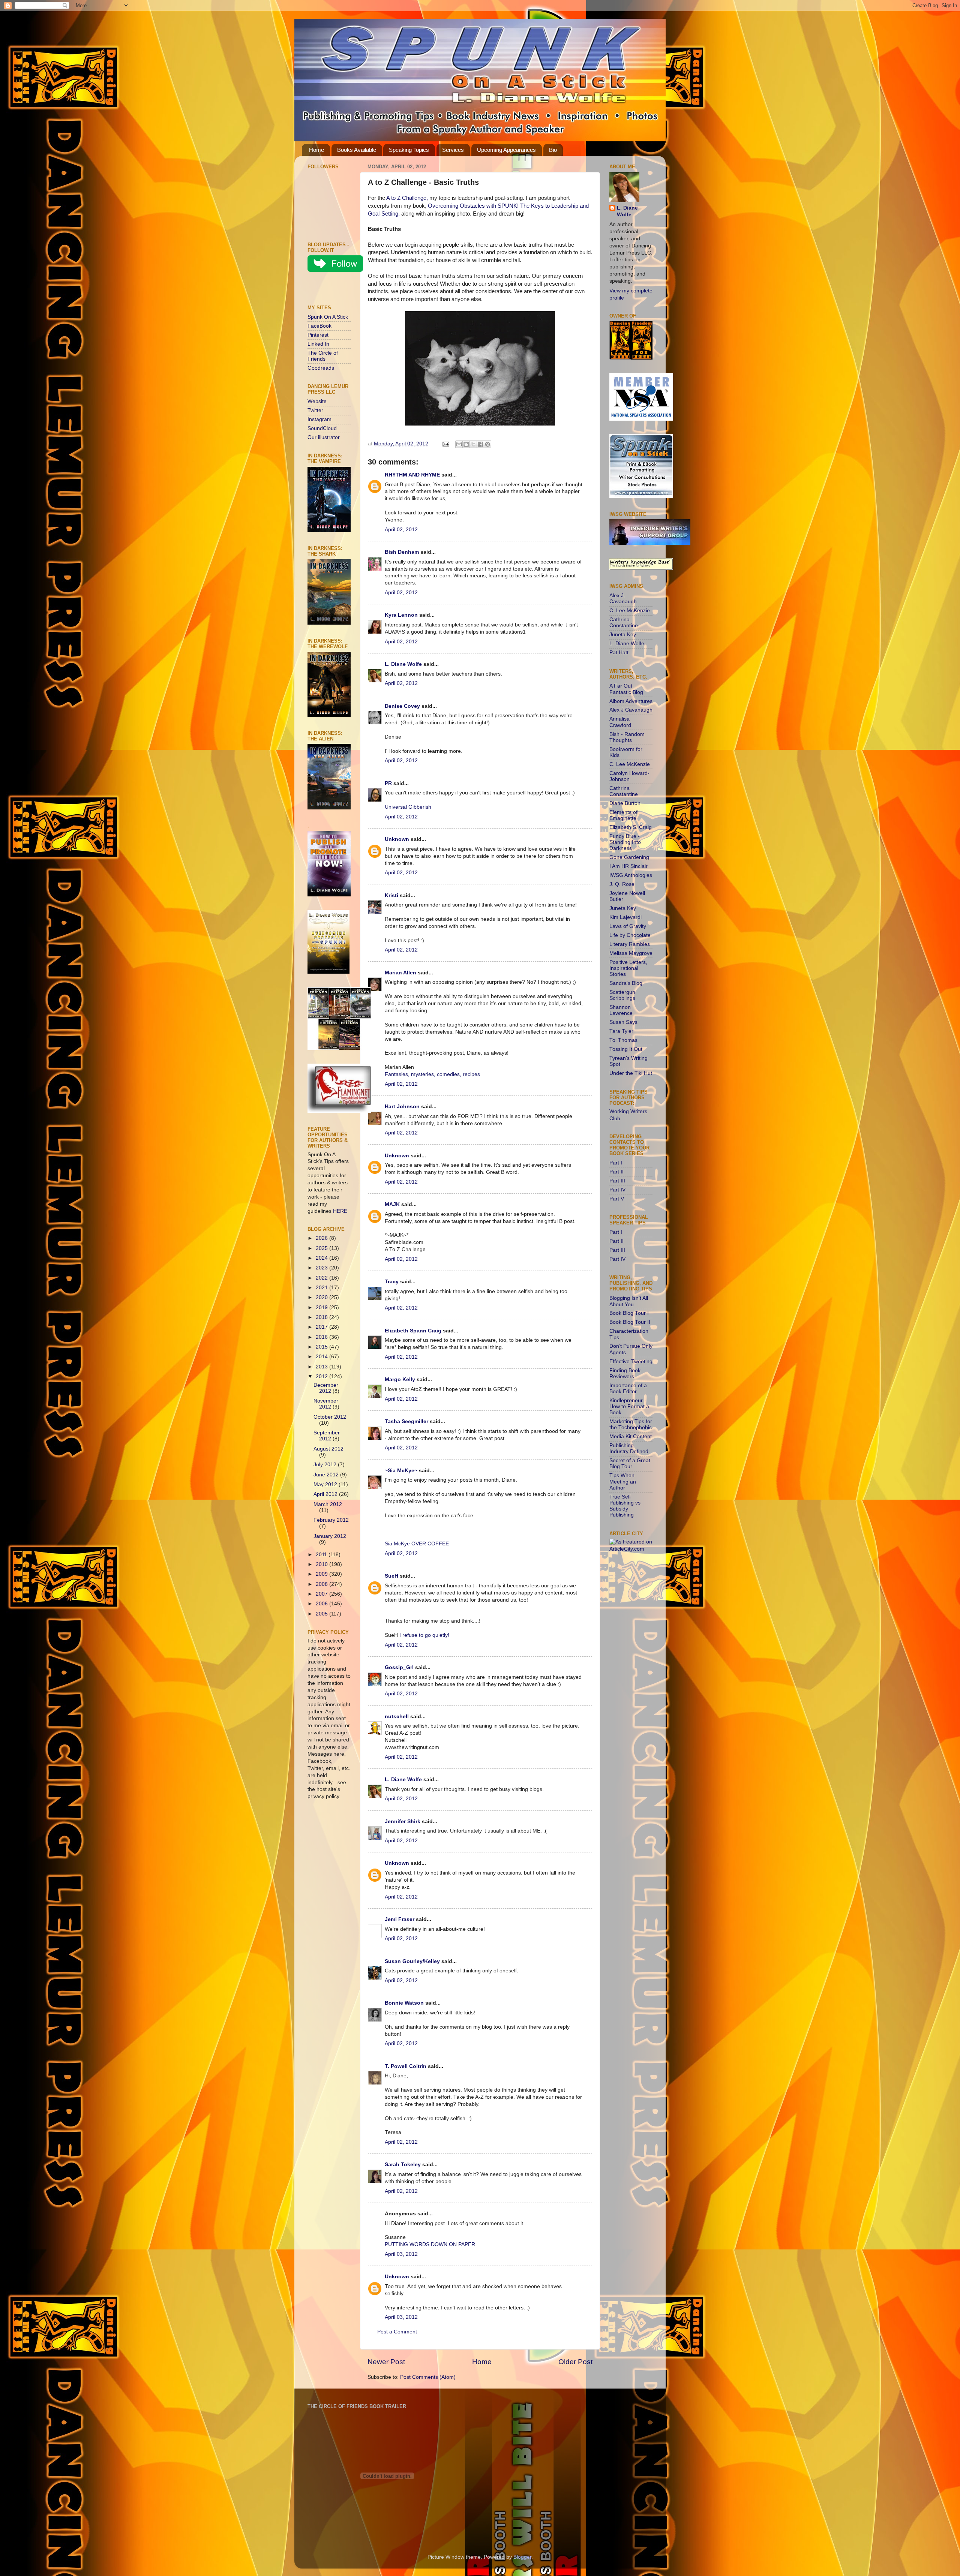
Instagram (319, 419)
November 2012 (326, 1404)
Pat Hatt (619, 653)
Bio (553, 150)
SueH (391, 1576)
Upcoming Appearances (506, 150)
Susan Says (623, 1022)
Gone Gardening (629, 857)
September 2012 (327, 1436)
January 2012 (330, 1536)
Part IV (617, 1190)
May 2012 (326, 1484)
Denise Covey (403, 706)
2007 (322, 1594)
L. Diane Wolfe (403, 664)
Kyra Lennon (401, 615)
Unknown (397, 839)
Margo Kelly (400, 1379)
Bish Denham (402, 552)
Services (453, 150)
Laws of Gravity (628, 926)
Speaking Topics (409, 150)
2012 (322, 1376)
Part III (617, 1181)
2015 (322, 1347)
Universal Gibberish (408, 807)
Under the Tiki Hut (631, 1073)
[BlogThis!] (466, 444)
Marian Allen (400, 973)
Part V (617, 1199)
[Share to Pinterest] (487, 444)
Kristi (391, 895)
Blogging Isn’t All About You (629, 1301)
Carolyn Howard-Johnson (629, 776)
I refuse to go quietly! (424, 1635)
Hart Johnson (402, 1107)
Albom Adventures (631, 701)
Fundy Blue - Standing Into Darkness (625, 842)
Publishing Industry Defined (629, 1448)
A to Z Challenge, (407, 198)
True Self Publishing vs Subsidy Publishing (625, 1506)
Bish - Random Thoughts (627, 737)
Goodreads (321, 368)
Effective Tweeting (631, 1361)
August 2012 (328, 1449)
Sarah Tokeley (403, 2165)
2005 (322, 1614)
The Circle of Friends (323, 356)
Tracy (392, 1282)
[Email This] (459, 444)
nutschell (397, 1717)
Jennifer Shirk (403, 1821)
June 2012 (327, 1475)
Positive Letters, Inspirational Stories (628, 968)
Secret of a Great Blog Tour (630, 1463)
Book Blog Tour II (630, 1322)
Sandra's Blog (626, 983)
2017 (322, 1327)
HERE (340, 1211)
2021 (322, 1288)
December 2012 (326, 1388)
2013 (322, 1367)
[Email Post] (445, 444)
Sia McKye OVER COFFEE (417, 1544)
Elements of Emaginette (623, 815)
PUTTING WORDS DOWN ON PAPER (430, 2244)
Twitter (315, 410)
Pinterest (318, 335)
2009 (322, 1574)
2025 (322, 1248)
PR (388, 783)
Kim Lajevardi (625, 917)
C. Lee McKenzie (630, 611)
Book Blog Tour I (629, 1313)
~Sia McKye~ (401, 1471)
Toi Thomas (623, 1040)
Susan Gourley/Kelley (412, 1961)
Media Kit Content (631, 1436)
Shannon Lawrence (621, 1010)
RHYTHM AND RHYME (412, 475)
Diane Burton (625, 803)
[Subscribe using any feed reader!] (331, 290)
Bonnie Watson (404, 2003)
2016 (322, 1337)
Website (317, 401)
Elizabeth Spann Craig (413, 1331)
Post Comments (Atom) (428, 2377)
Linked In (318, 344)
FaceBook (319, 326)
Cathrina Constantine (624, 623)
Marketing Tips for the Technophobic (631, 1424)
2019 (322, 1307)
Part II (616, 1172)
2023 (322, 1268)
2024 (322, 1258)
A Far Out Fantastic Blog (626, 689)
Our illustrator (324, 437)
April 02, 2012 (401, 530)
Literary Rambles (630, 944)
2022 (322, 1278)
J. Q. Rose (622, 884)
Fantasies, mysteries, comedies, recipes (432, 1074)
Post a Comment (397, 2332)
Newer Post (386, 2362)
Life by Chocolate (630, 935)
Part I (616, 1163)
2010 (322, 1564)
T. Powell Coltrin (406, 2066)
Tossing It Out (626, 1049)
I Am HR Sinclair (628, 866)
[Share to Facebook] (480, 444)
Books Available (357, 150)
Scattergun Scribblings (622, 995)
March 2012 (328, 1504)
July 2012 (326, 1465)
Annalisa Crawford (620, 722)
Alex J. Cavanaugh (623, 599)
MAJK (392, 1204)
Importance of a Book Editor (628, 1388)
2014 (322, 1357)
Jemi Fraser (400, 1919)
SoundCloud (322, 428)
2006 (322, 1604)
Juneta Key (623, 635)
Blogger (522, 2557)
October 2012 (330, 1417)
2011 (322, 1555)
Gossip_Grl (399, 1667)
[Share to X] (473, 444)
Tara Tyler (621, 1031)
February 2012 (331, 1520)
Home (316, 150)
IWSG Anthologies (631, 875)
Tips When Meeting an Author (623, 1481)
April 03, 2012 (401, 2254)
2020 (322, 1297)
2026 (322, 1238)
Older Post (575, 2362)
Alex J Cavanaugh (631, 710)
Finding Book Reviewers (625, 1373)
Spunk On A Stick (328, 317)
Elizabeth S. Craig (631, 827)
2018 (322, 1317)
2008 (322, 1584)
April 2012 (326, 1494)
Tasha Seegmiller (406, 1421)
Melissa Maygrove (631, 953)
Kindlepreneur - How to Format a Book (629, 1406)
